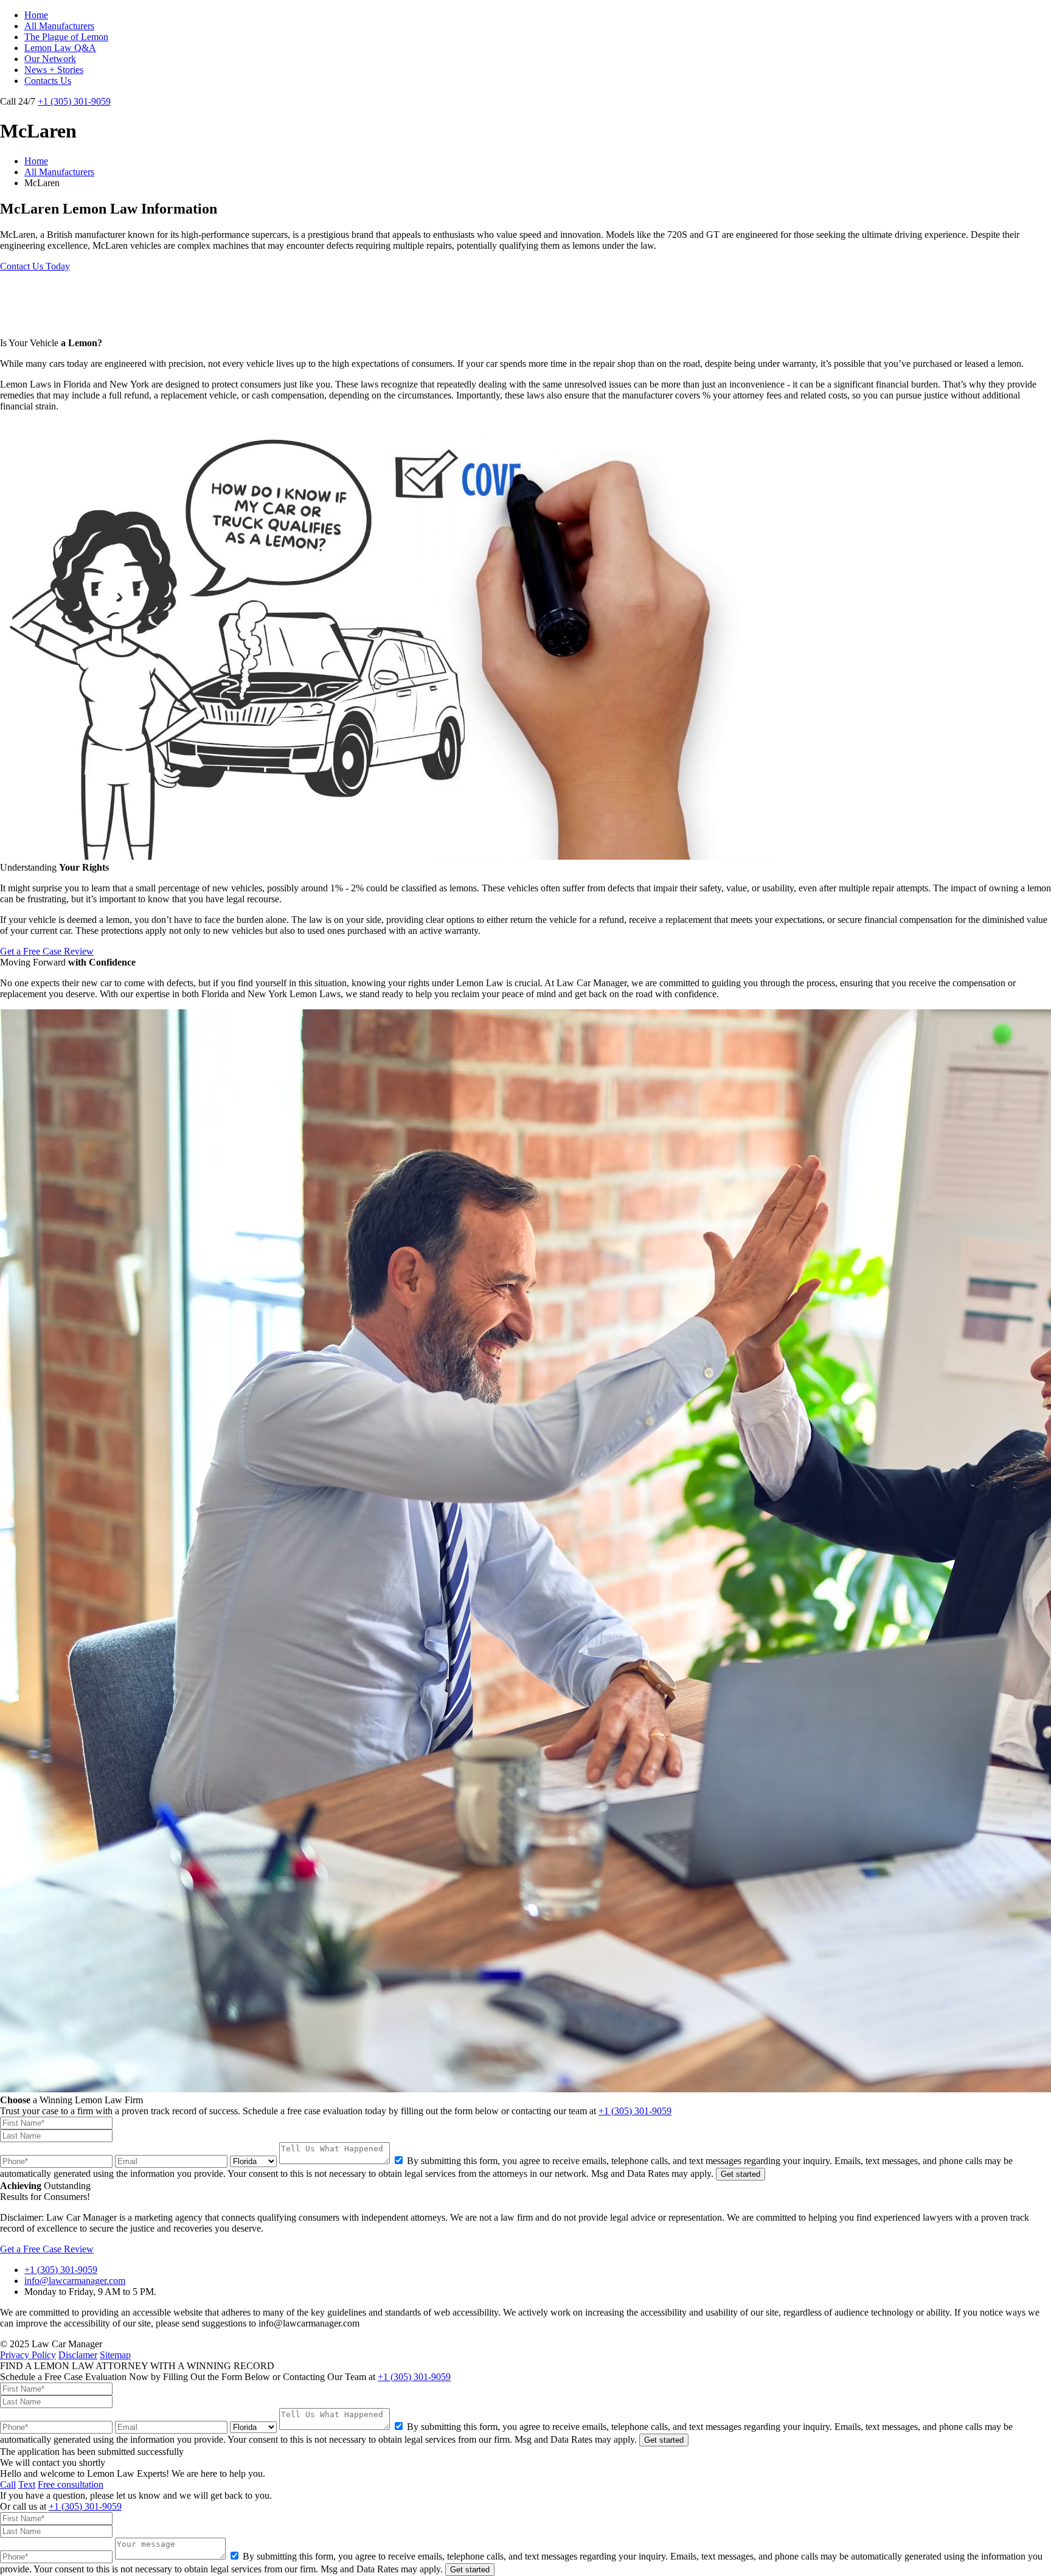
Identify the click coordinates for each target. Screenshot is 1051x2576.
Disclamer (78, 2355)
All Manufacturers (59, 26)
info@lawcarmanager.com (75, 2281)
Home (36, 15)
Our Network (50, 59)
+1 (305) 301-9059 (74, 101)
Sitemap (115, 2355)
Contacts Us (48, 81)
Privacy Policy (28, 2355)
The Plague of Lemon (66, 37)
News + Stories (54, 70)
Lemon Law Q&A (60, 48)
